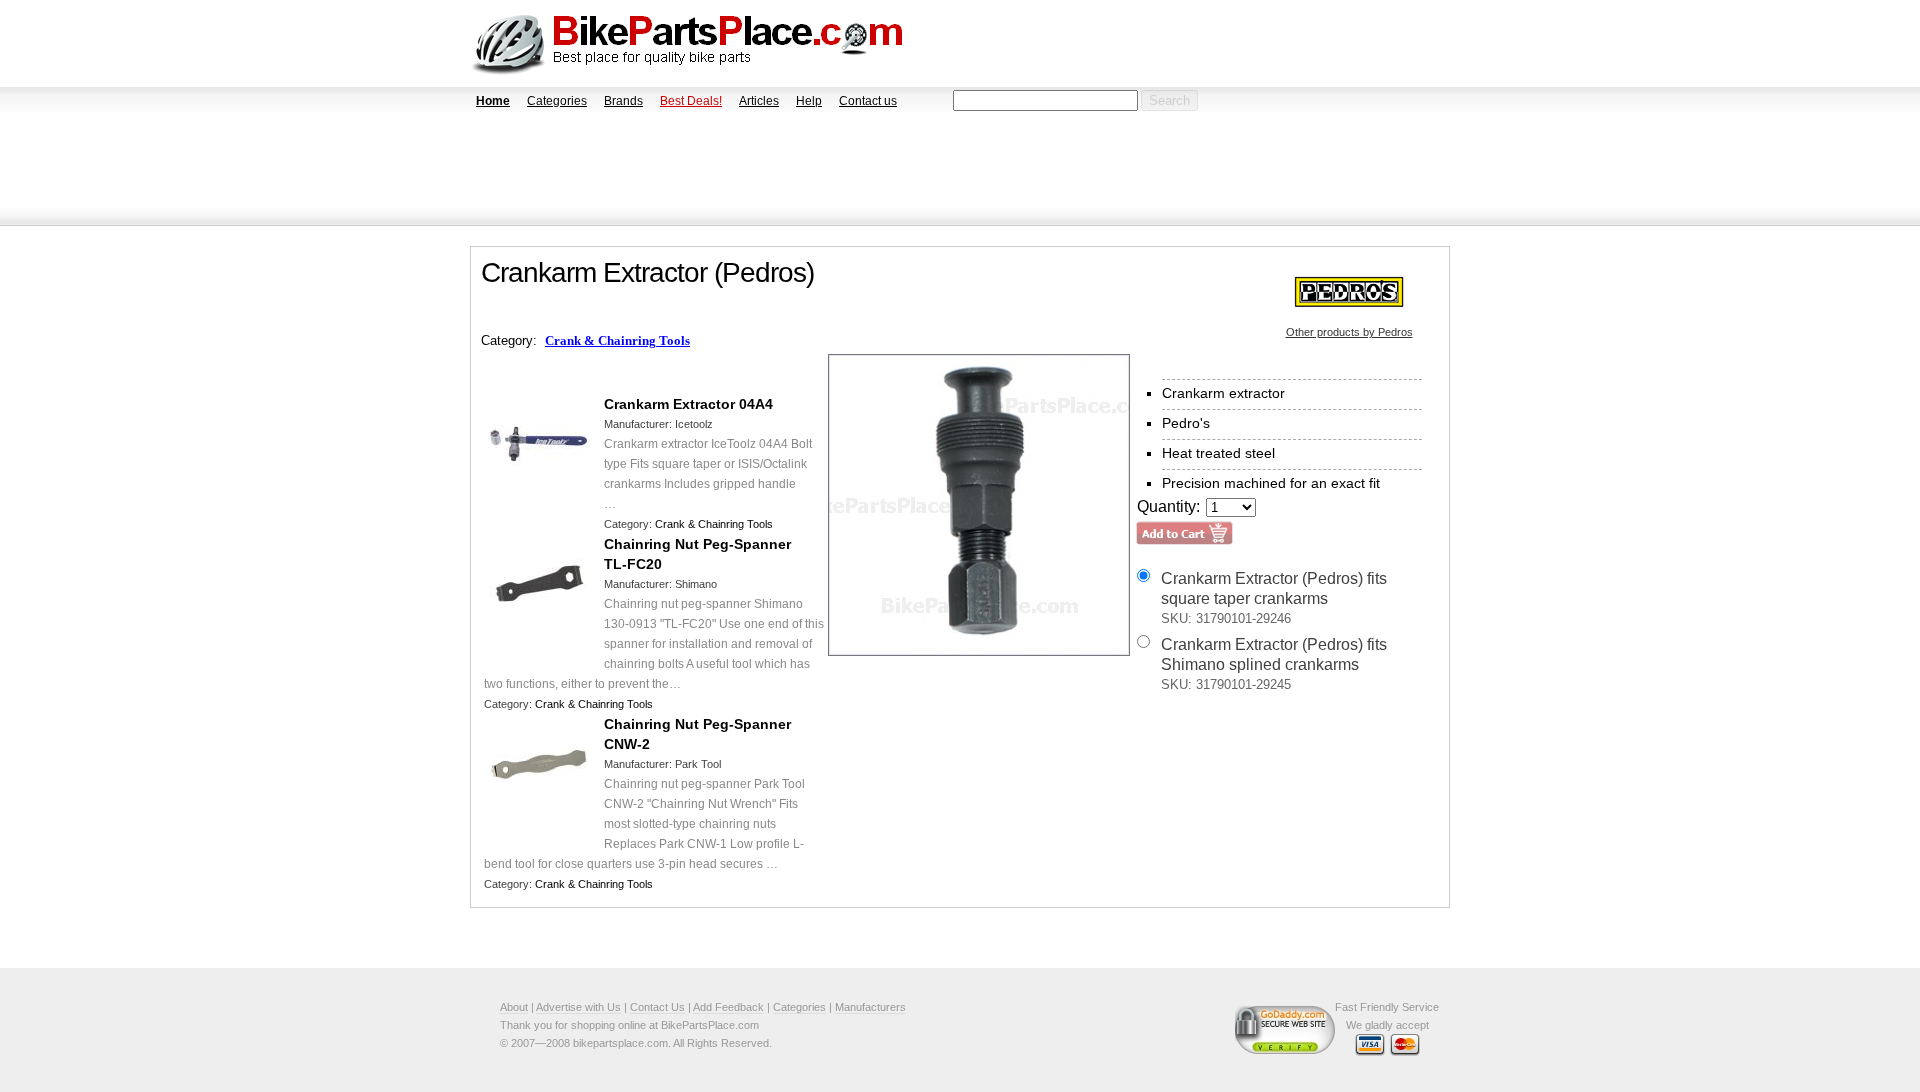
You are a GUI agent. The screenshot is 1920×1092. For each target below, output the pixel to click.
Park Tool (698, 764)
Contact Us (657, 1007)
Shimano (696, 584)
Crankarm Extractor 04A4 (688, 404)
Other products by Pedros (1349, 332)
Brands (623, 101)
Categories (557, 101)
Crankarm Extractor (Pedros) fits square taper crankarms (1274, 598)
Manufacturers (870, 1007)
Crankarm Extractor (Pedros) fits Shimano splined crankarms (1274, 664)
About (514, 1007)
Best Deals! (691, 101)
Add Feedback (728, 1007)
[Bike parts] (687, 43)
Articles (759, 101)
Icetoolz (694, 424)
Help (809, 101)
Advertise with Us (578, 1007)
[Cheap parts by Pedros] (1349, 291)
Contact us (868, 101)
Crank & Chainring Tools (617, 340)
